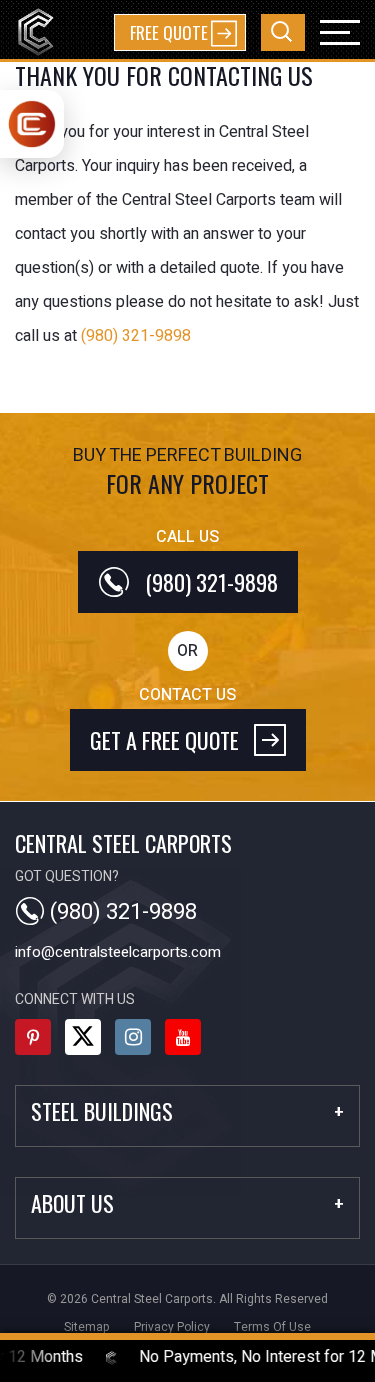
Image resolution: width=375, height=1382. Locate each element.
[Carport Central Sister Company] (32, 124)
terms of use (272, 1327)
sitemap (87, 1327)
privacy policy (172, 1327)
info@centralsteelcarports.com (118, 952)
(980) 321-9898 (136, 336)
